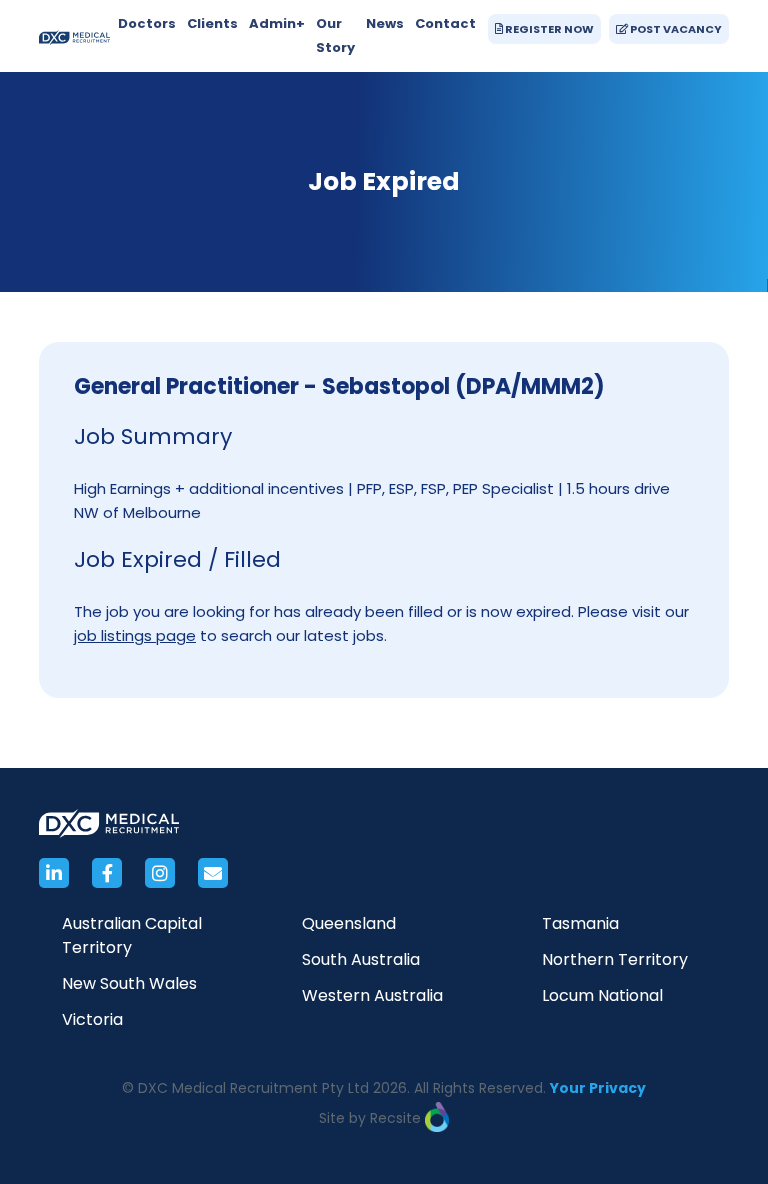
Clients (212, 23)
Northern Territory (615, 959)
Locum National (602, 995)
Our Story (335, 35)
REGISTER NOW (548, 29)
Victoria (92, 1019)
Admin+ (277, 23)
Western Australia (372, 995)
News (385, 23)
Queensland (349, 923)
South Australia (361, 959)
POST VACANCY (675, 29)
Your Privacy (598, 1088)
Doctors (147, 23)
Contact (445, 23)
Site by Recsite (372, 1118)
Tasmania (580, 923)
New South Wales (129, 983)
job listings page (135, 635)
